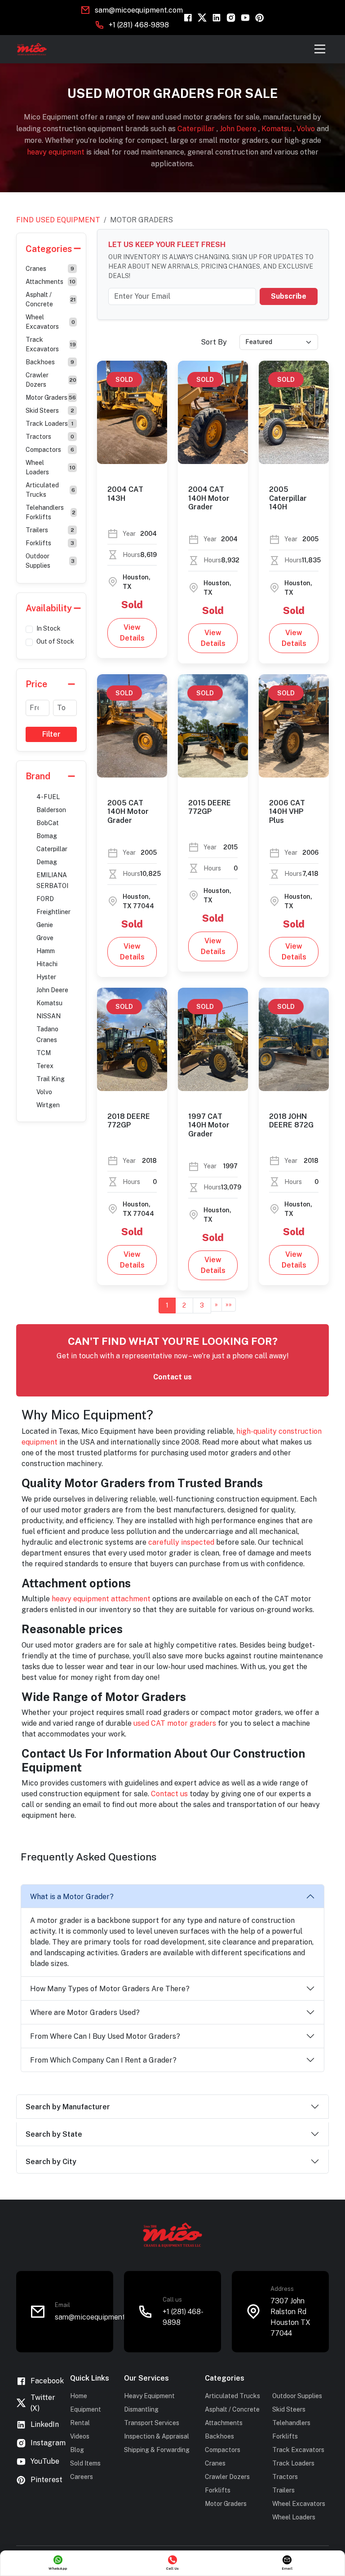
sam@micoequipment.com (139, 10)
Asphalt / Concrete (51, 299)
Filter (51, 734)
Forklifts (50, 543)
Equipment (86, 2409)
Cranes (50, 269)
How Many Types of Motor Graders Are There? (110, 1989)
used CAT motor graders (175, 1723)
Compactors (50, 450)
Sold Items (85, 2463)
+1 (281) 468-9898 (139, 25)
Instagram (48, 2443)
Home (79, 2396)
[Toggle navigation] (320, 49)
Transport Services (152, 2423)
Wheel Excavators (50, 322)
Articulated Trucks (50, 490)
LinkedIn (45, 2424)
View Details (132, 633)
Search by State (54, 2134)
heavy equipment (57, 152)
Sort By (214, 342)
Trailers (50, 530)
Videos (80, 2436)
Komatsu (277, 129)
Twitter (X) (43, 2403)
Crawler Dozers (51, 380)
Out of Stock (55, 641)
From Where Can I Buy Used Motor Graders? (105, 2036)
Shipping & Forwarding (157, 2450)
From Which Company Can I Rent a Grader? (103, 2060)
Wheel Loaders (51, 467)
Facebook (47, 2381)
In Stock (49, 628)
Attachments (51, 282)
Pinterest (46, 2480)
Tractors (50, 437)
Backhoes (50, 362)
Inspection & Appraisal (157, 2436)
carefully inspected (181, 1542)
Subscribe (289, 296)
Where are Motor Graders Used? (85, 2013)
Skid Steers (50, 411)
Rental (80, 2423)
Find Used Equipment (58, 220)
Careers (82, 2477)
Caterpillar (197, 129)
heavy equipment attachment (101, 1599)
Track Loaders (50, 424)
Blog (77, 2450)
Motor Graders (51, 398)
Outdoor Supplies (50, 561)
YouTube (45, 2461)
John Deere (239, 129)
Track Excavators (51, 344)
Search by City (51, 2162)
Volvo (307, 129)
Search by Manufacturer (68, 2107)
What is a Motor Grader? (72, 1897)
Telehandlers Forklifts (51, 512)
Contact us (172, 1377)
